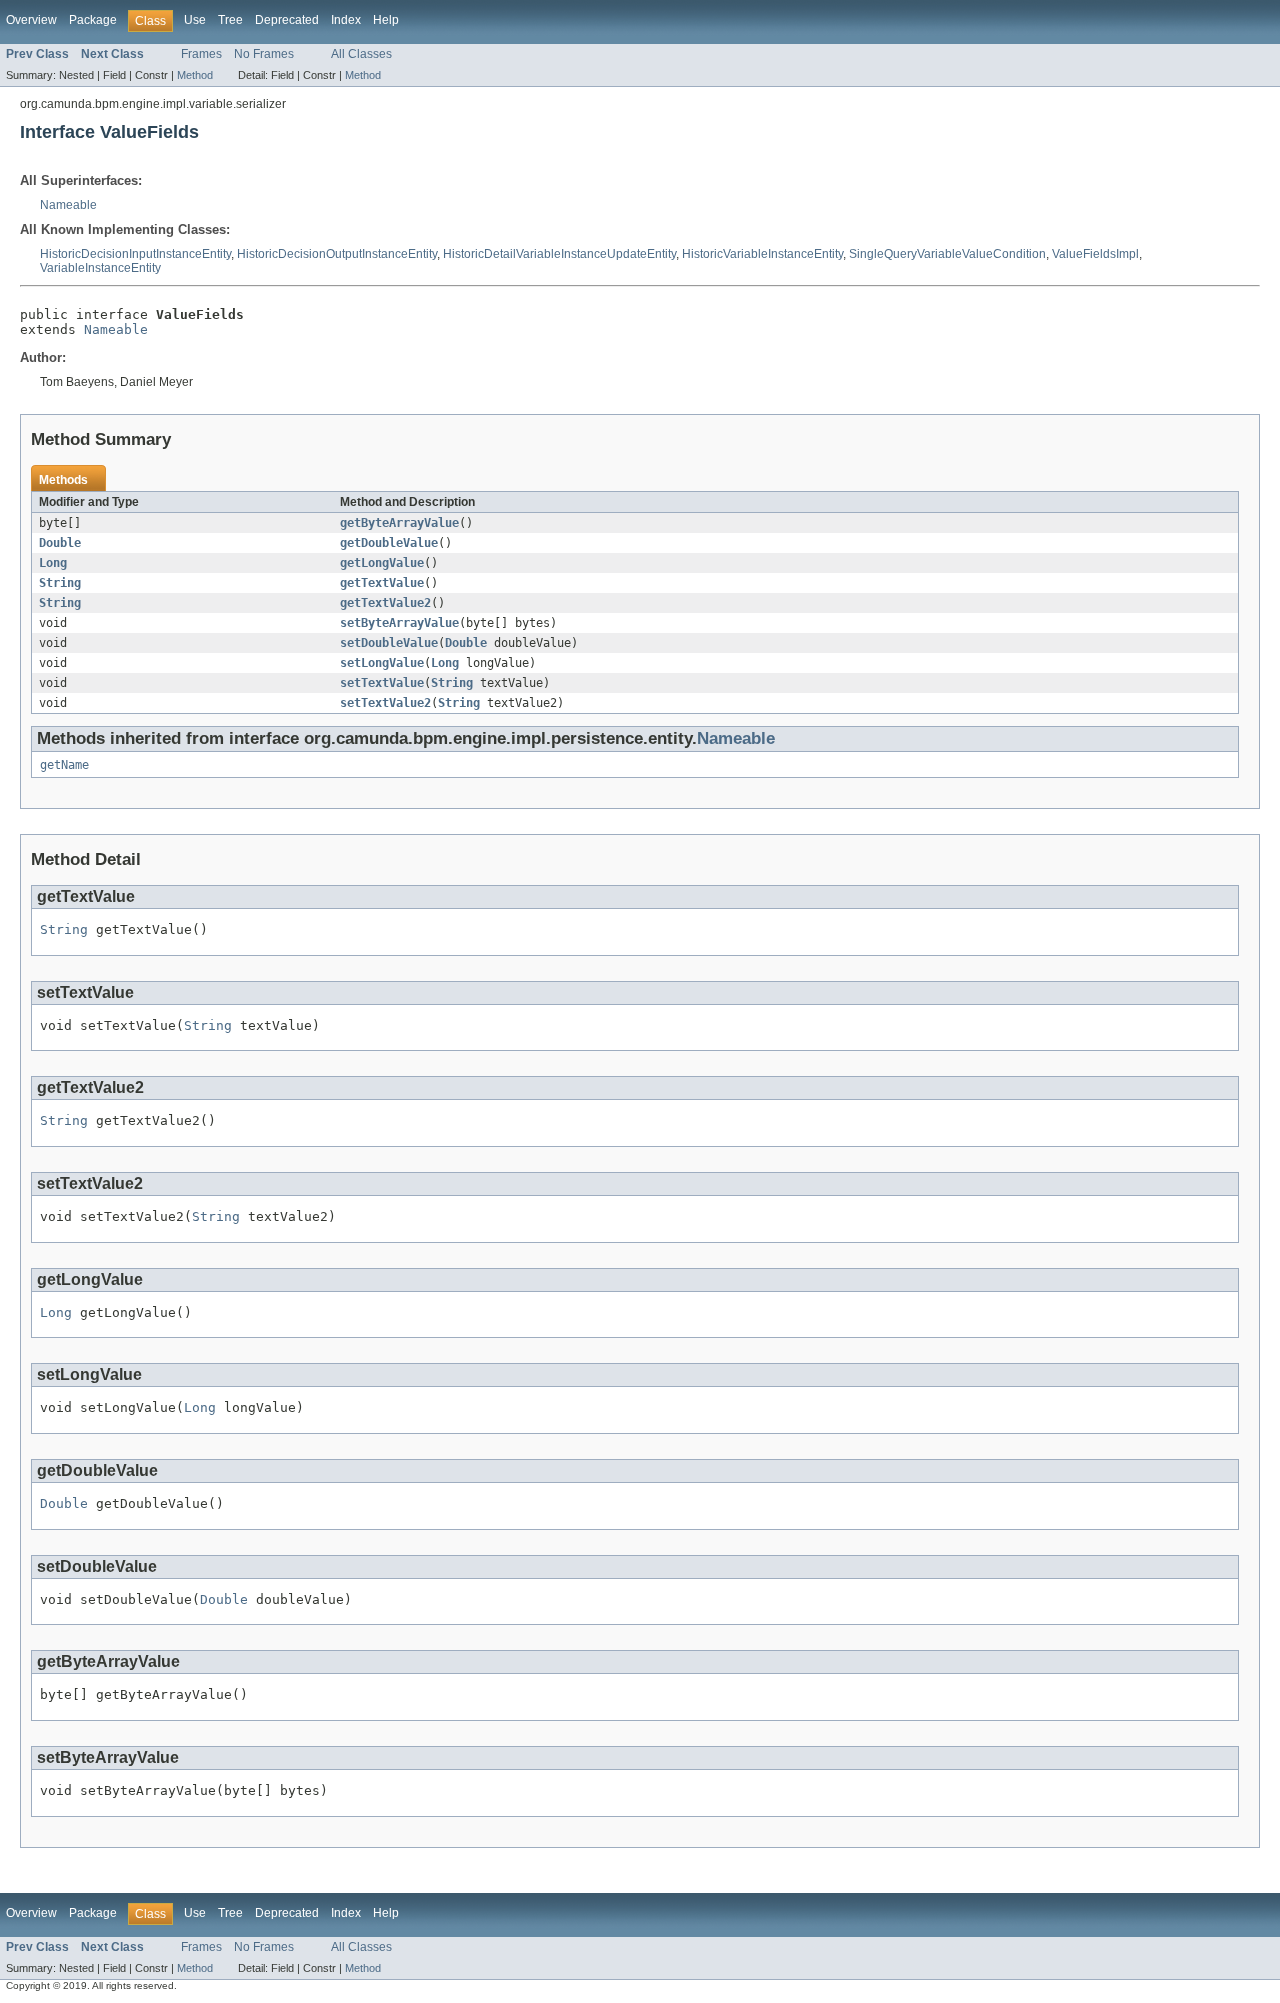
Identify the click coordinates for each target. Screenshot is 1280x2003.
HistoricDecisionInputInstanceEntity (135, 254)
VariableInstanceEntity (100, 268)
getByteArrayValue (399, 523)
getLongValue (382, 563)
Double (60, 543)
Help (386, 20)
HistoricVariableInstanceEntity (762, 254)
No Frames (264, 54)
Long (53, 563)
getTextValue (382, 583)
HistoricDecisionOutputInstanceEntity (337, 254)
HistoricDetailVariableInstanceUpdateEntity (559, 254)
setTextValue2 (385, 703)
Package (93, 20)
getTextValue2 (385, 603)
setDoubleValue (389, 643)
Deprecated (287, 20)
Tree (230, 20)
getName (64, 765)
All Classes (361, 54)
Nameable (68, 205)
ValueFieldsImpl (1095, 254)
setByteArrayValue (399, 623)
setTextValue (382, 683)
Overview (31, 20)
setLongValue (382, 663)
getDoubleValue (389, 543)
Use (195, 20)
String (60, 583)
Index (346, 20)
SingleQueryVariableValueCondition (947, 254)
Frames (201, 54)
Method (195, 75)
